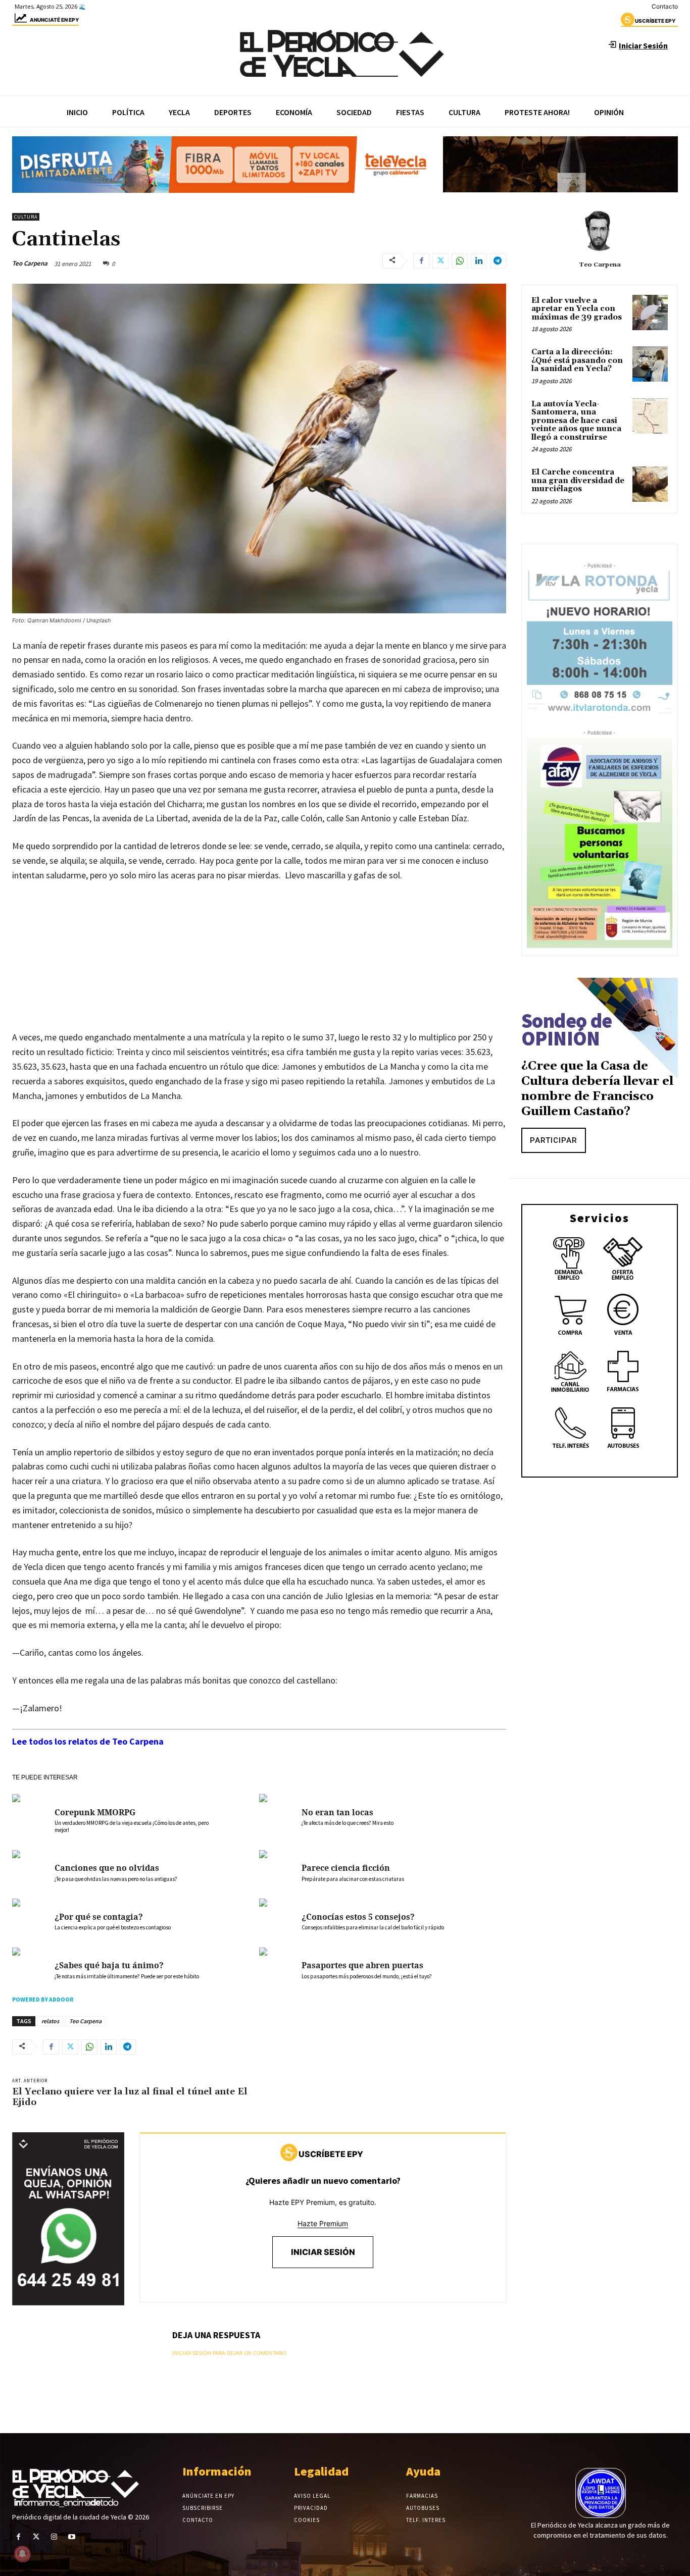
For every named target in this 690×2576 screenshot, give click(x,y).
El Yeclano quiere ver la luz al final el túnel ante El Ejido (130, 2097)
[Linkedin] (479, 261)
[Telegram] (498, 261)
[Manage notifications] (22, 2554)
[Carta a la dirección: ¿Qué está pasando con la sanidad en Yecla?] (650, 364)
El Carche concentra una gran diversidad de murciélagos (578, 481)
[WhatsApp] (460, 261)
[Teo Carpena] (600, 231)
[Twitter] (440, 261)
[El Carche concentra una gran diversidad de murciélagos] (650, 484)
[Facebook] (421, 261)
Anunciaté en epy (54, 20)
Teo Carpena (30, 263)
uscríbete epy (655, 21)
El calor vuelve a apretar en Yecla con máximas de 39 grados (577, 309)
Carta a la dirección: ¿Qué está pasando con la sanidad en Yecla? (577, 360)
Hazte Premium (323, 2223)
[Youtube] (72, 2537)
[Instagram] (54, 2537)
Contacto (665, 6)
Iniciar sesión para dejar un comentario (230, 2353)
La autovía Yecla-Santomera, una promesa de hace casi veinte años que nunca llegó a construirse (576, 421)
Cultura (26, 217)
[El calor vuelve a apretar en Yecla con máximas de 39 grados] (650, 312)
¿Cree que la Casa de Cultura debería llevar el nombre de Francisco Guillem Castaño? (597, 1089)
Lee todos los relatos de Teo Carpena (88, 1741)
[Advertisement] (259, 967)
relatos (50, 2021)
